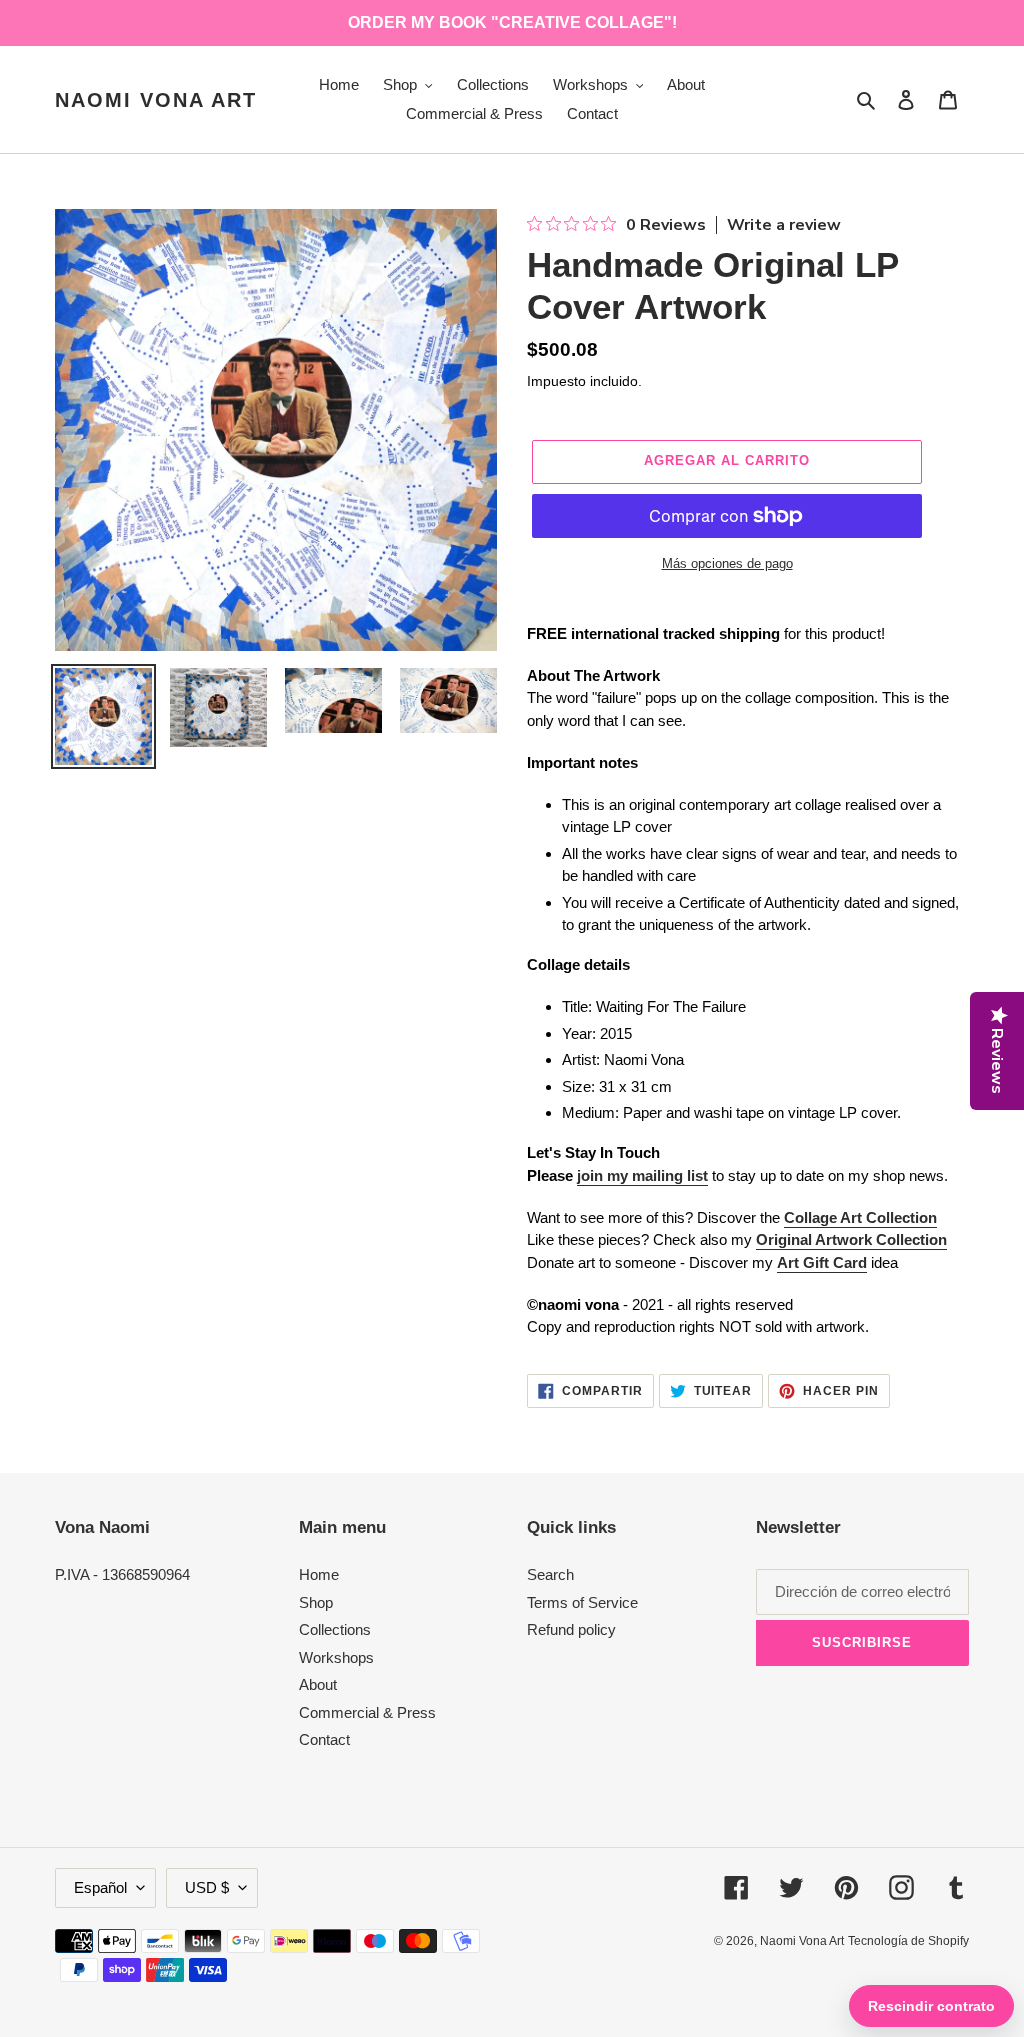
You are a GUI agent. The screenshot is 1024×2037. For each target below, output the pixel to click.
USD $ (207, 1887)
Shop (316, 1602)
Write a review (784, 225)
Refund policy (571, 1629)
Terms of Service (582, 1602)
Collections (335, 1629)
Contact (324, 1739)
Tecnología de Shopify (908, 1941)
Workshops (336, 1657)
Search (550, 1574)
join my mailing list (642, 1175)
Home (319, 1574)
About (318, 1684)
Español (100, 1887)
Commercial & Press (367, 1712)
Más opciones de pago (727, 563)
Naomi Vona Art (156, 100)
